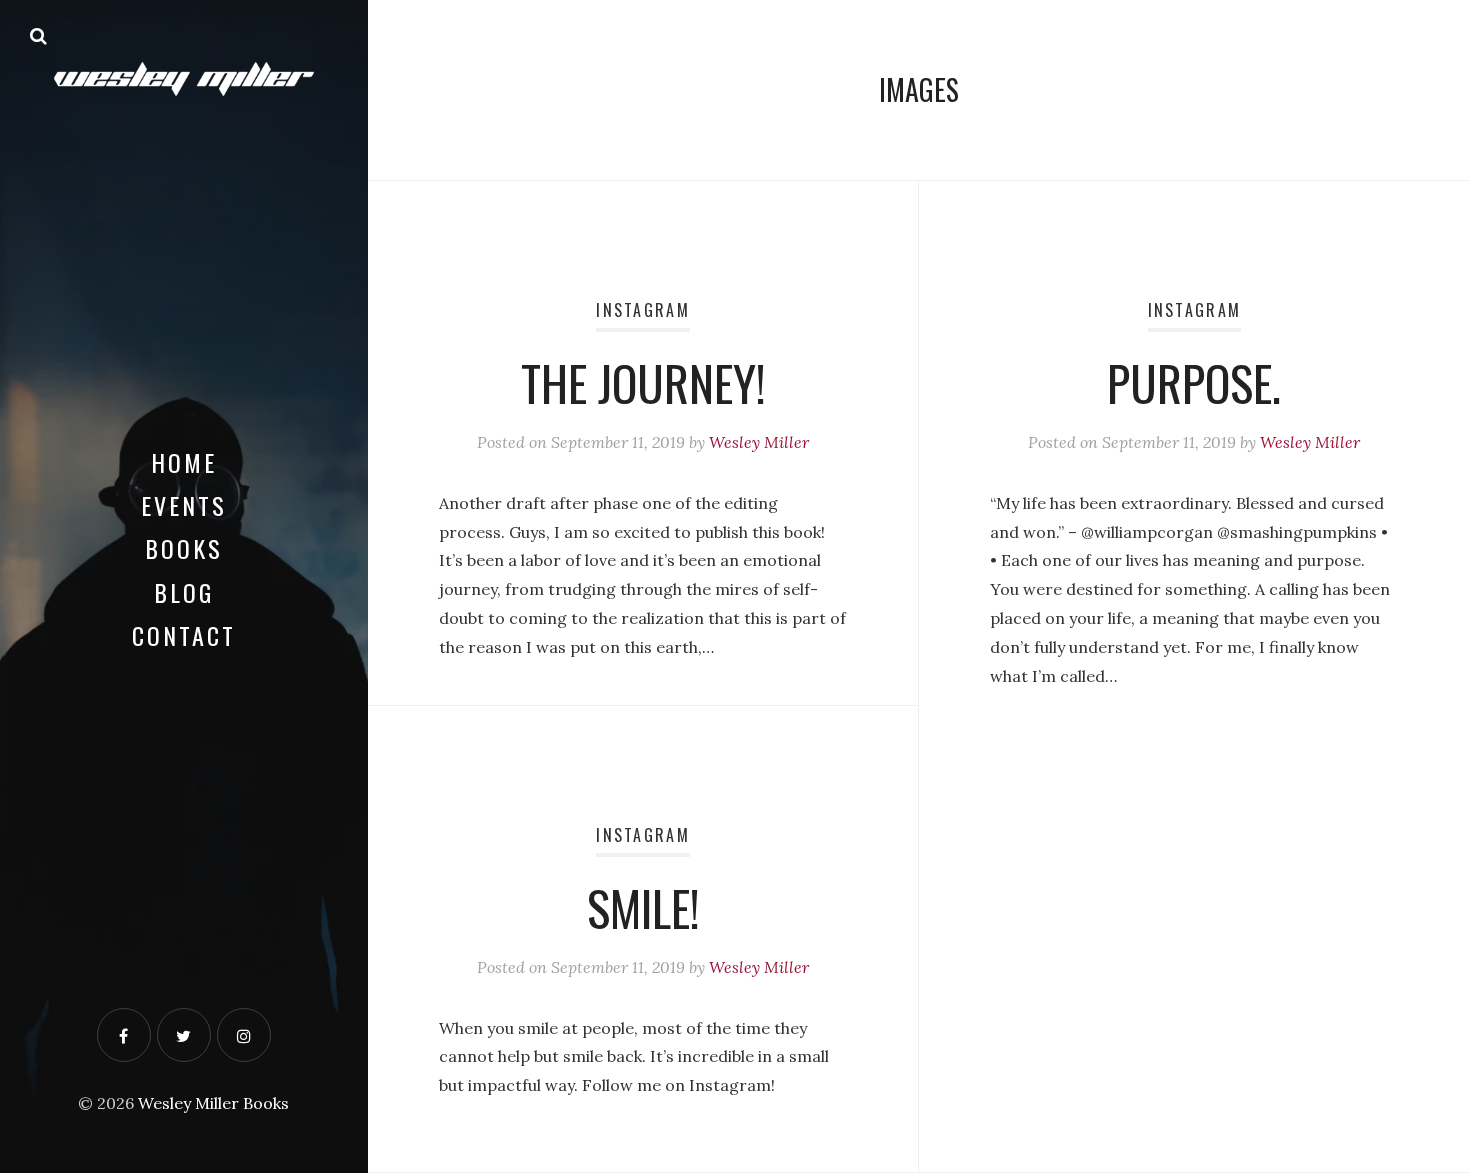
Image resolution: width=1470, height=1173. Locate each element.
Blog (184, 592)
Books (184, 548)
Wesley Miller (759, 442)
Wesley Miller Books (213, 1103)
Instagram (643, 310)
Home (184, 462)
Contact (184, 635)
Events (184, 505)
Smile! (643, 907)
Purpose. (1194, 382)
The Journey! (643, 382)
